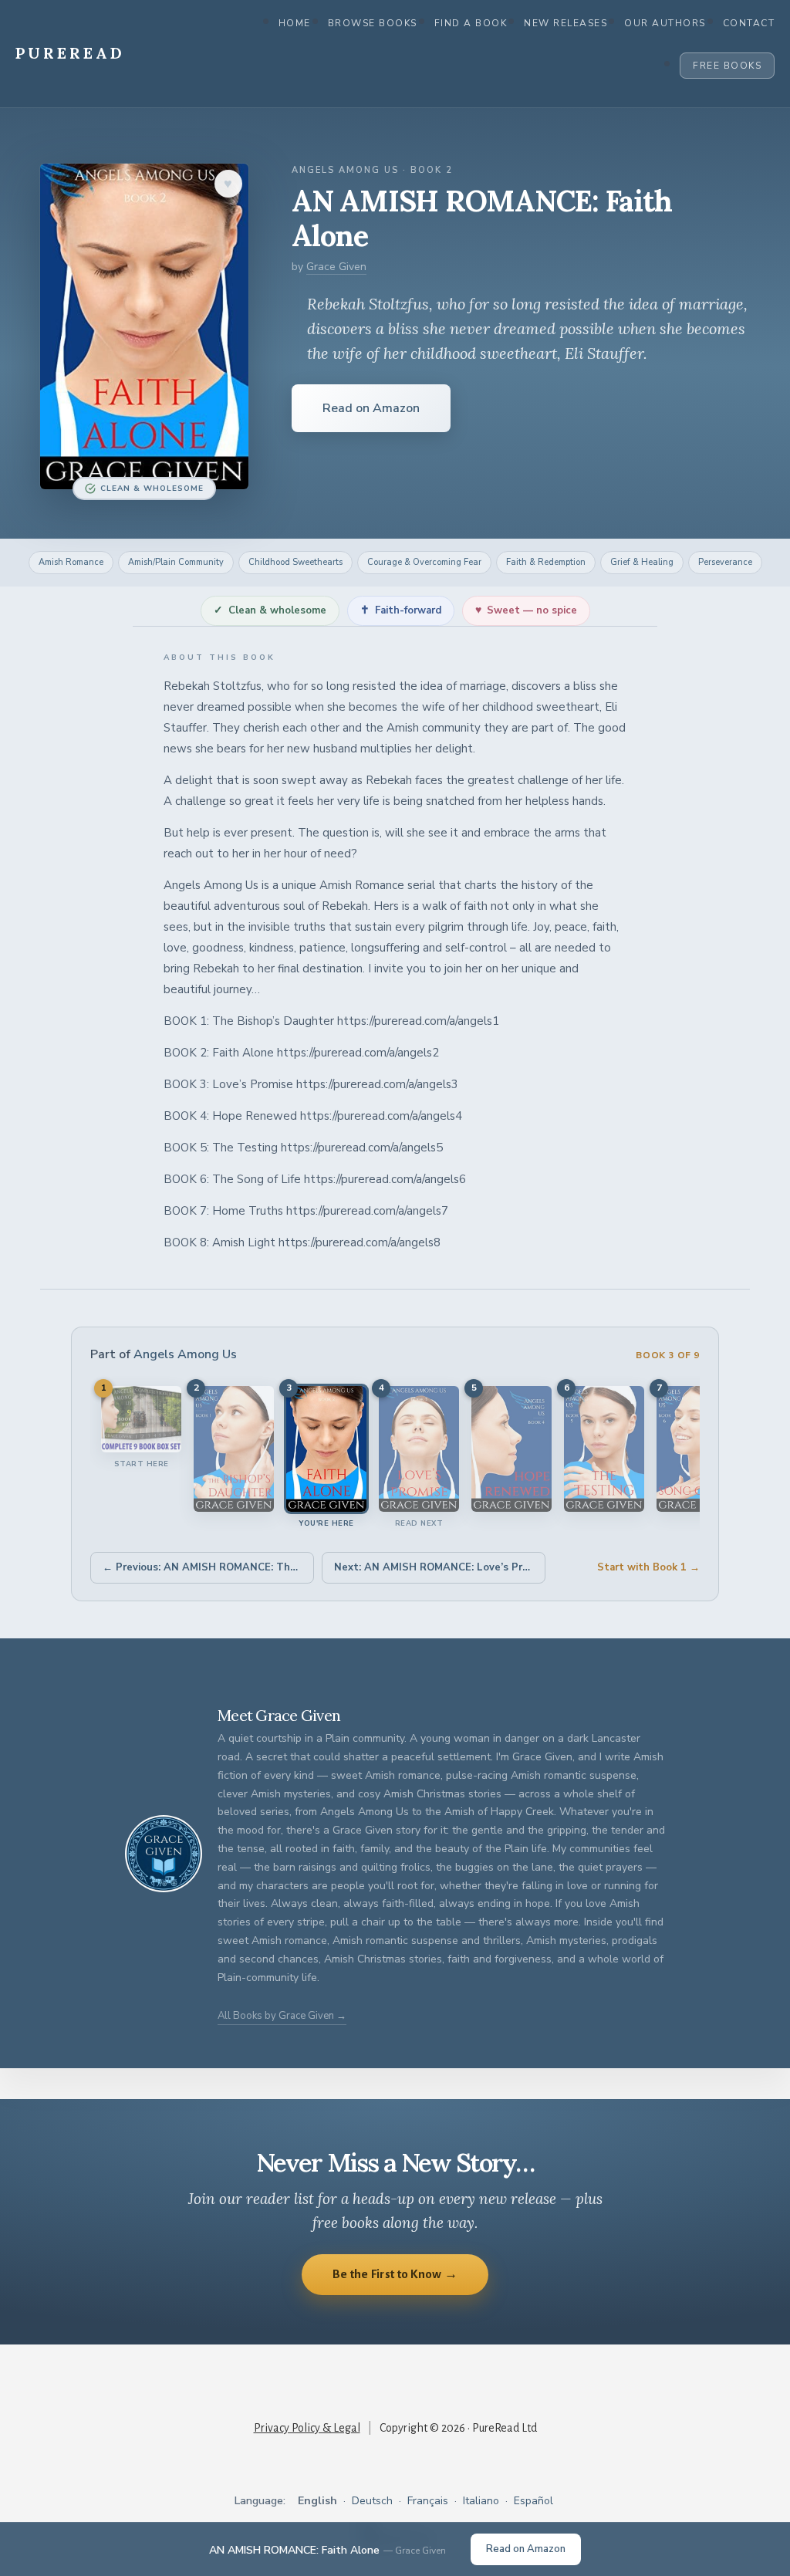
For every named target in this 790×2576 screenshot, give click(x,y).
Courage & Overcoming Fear (424, 562)
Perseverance (725, 562)
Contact (749, 23)
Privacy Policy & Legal (307, 2428)
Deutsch (372, 2501)
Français (428, 2501)
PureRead (70, 53)
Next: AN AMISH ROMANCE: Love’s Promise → (440, 1567)
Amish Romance (71, 562)
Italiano (481, 2501)
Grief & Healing (642, 562)
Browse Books (373, 23)
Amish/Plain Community (176, 562)
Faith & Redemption (546, 562)
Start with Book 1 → (648, 1567)
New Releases (565, 23)
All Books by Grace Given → (282, 2016)
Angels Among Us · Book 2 (372, 170)
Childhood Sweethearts (295, 562)
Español (533, 2501)
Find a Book (471, 23)
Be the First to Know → (395, 2274)
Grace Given (336, 267)
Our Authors (665, 23)
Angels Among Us (185, 1354)
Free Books (727, 66)
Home (295, 23)
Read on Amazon (371, 408)
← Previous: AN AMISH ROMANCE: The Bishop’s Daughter (208, 1567)
